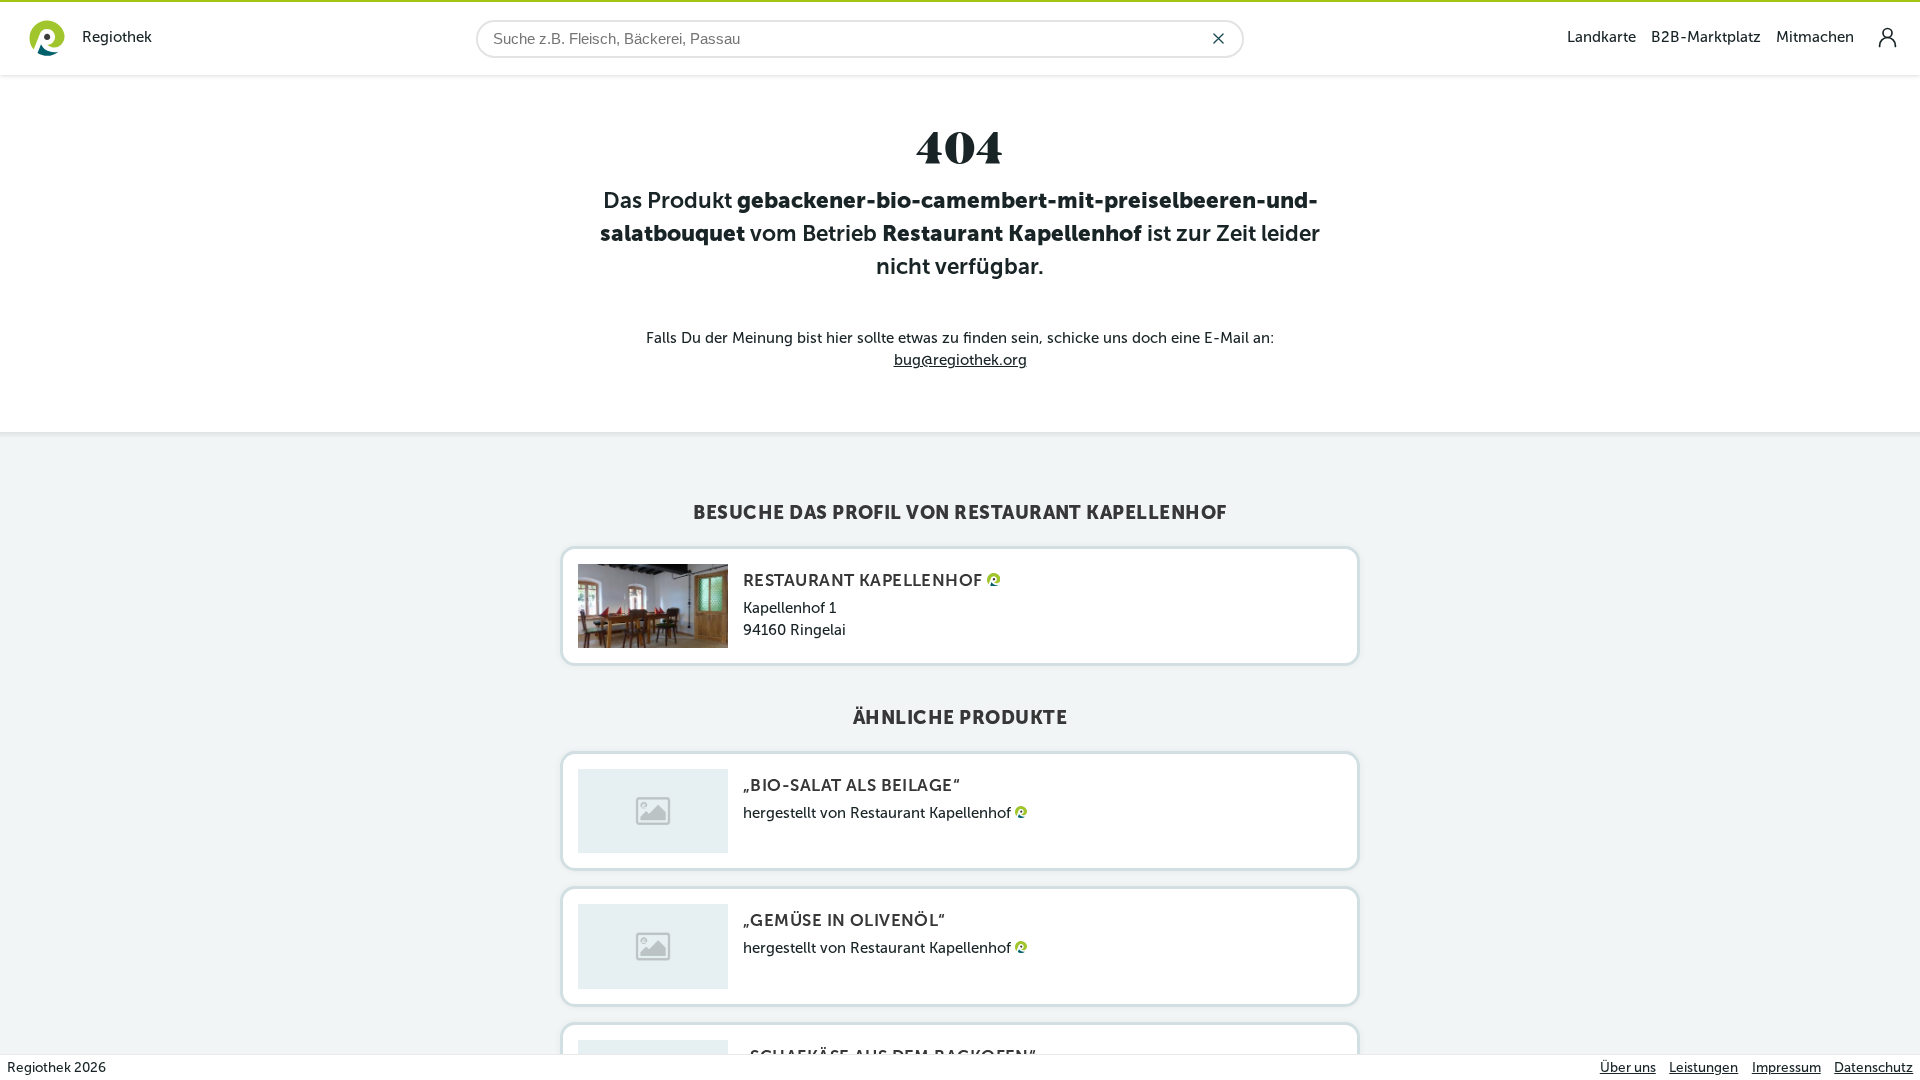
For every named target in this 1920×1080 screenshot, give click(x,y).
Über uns (1628, 1067)
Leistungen (1703, 1067)
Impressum (1786, 1067)
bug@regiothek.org (960, 360)
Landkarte (1601, 37)
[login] (1887, 37)
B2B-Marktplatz (1706, 37)
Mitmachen (1815, 37)
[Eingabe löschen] (1218, 38)
